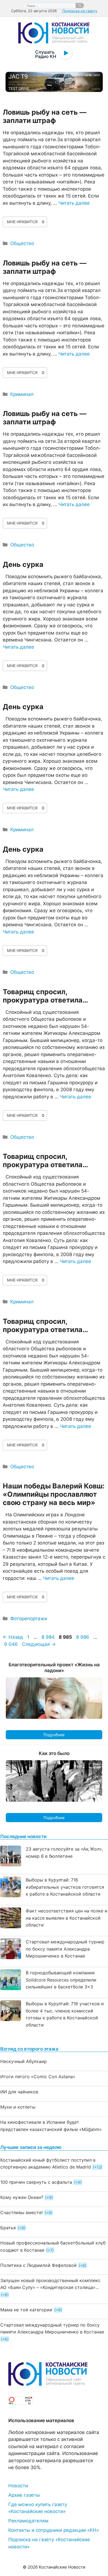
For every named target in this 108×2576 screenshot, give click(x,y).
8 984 (49, 1637)
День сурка (23, 564)
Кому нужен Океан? (22, 2197)
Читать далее (74, 203)
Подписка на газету (80, 11)
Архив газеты (24, 2495)
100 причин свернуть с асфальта (36, 2182)
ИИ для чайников (19, 2092)
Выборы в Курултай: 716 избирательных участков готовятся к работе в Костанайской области (65, 1887)
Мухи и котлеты (18, 2107)
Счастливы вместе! (21, 2212)
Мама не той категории (26, 2310)
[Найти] (80, 6)
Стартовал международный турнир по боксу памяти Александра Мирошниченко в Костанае (65, 1949)
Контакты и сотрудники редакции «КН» (54, 2530)
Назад (13, 1637)
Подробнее (54, 1735)
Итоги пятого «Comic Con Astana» (38, 2077)
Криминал (22, 394)
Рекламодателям (28, 2521)
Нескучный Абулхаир (24, 2061)
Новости (18, 2486)
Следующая (39, 1644)
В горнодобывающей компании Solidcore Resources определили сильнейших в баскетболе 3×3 (61, 1980)
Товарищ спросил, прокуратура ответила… (45, 996)
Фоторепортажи (29, 1619)
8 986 (83, 1637)
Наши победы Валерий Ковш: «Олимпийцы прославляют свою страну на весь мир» (54, 1494)
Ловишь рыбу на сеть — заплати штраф (45, 116)
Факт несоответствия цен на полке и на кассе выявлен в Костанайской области (67, 1918)
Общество (22, 243)
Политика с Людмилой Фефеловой (38, 2265)
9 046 (11, 1644)
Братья (8, 2228)
